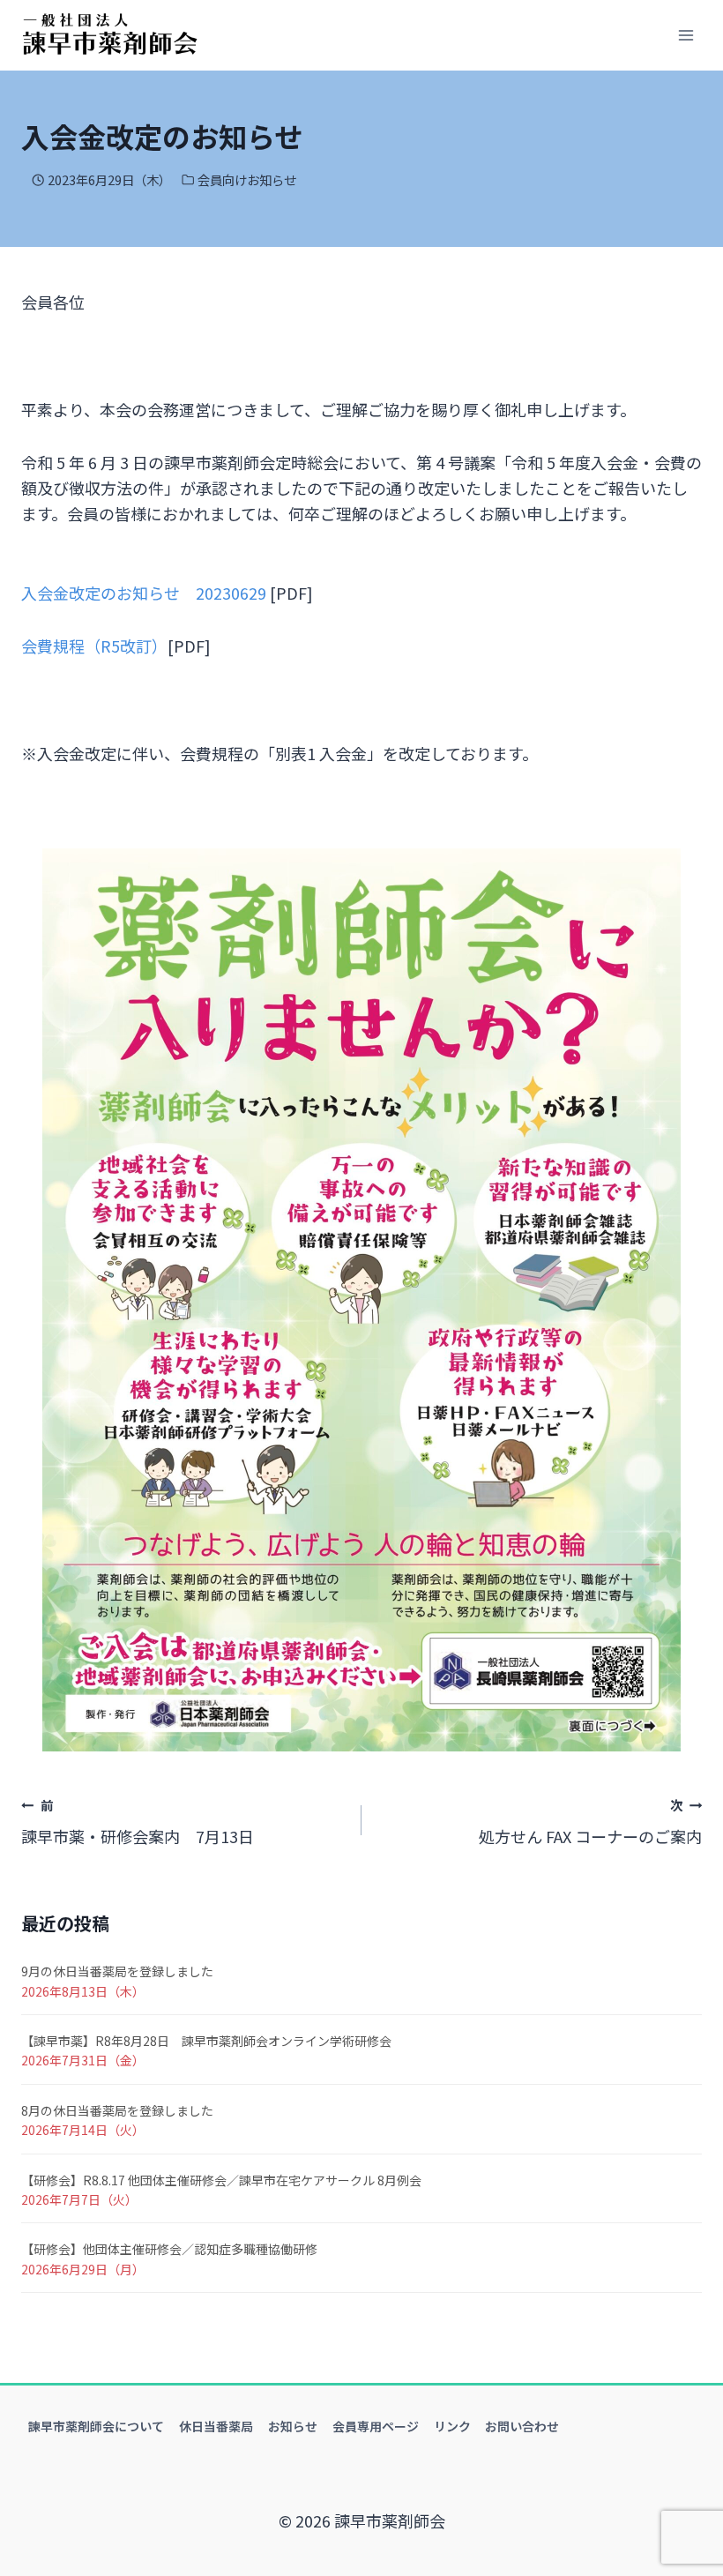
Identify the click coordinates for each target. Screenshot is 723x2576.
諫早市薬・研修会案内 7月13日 (138, 1822)
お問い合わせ (522, 2426)
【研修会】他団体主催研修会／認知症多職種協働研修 (169, 2249)
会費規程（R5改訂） (94, 646)
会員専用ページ (376, 2426)
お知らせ (293, 2426)
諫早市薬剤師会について (96, 2426)
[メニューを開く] (686, 35)
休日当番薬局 (216, 2426)
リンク (452, 2426)
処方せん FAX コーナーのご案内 (590, 1822)
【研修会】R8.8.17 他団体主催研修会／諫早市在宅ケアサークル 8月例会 (221, 2180)
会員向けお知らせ (247, 179)
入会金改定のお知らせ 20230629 (144, 593)
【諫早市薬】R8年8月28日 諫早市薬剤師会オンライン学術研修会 (206, 2041)
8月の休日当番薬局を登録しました (117, 2110)
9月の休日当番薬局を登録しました (117, 1971)
